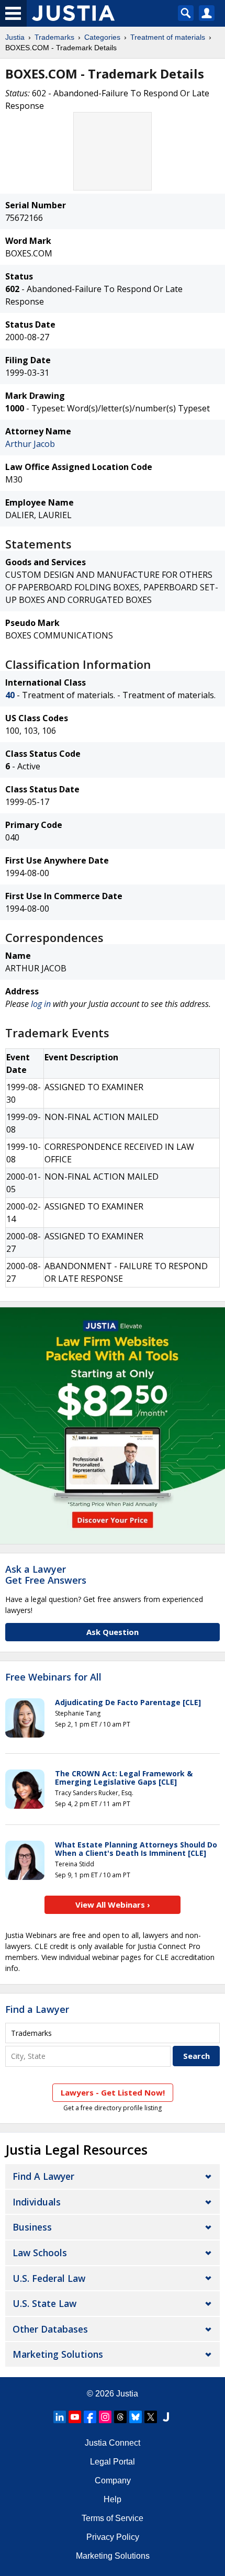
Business (32, 2227)
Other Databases (50, 2329)
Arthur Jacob (30, 444)
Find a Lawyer (37, 2009)
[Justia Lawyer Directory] (166, 2417)
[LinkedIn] (60, 2417)
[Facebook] (90, 2417)
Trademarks (54, 37)
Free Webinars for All (53, 1677)
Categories (102, 37)
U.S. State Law (44, 2303)
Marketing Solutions (58, 2354)
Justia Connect (113, 2443)
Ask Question (113, 1632)
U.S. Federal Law (49, 2278)
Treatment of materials (168, 37)
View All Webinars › (113, 1905)
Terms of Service (113, 2518)
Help (113, 2499)
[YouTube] (75, 2417)
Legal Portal (113, 2462)
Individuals (37, 2202)
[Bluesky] (136, 2417)
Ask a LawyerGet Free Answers (46, 1575)
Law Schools (40, 2253)
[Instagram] (105, 2417)
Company (113, 2480)
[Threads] (120, 2417)
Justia (15, 37)
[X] (151, 2417)
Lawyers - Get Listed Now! (113, 2092)
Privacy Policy (113, 2537)
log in (41, 1004)
